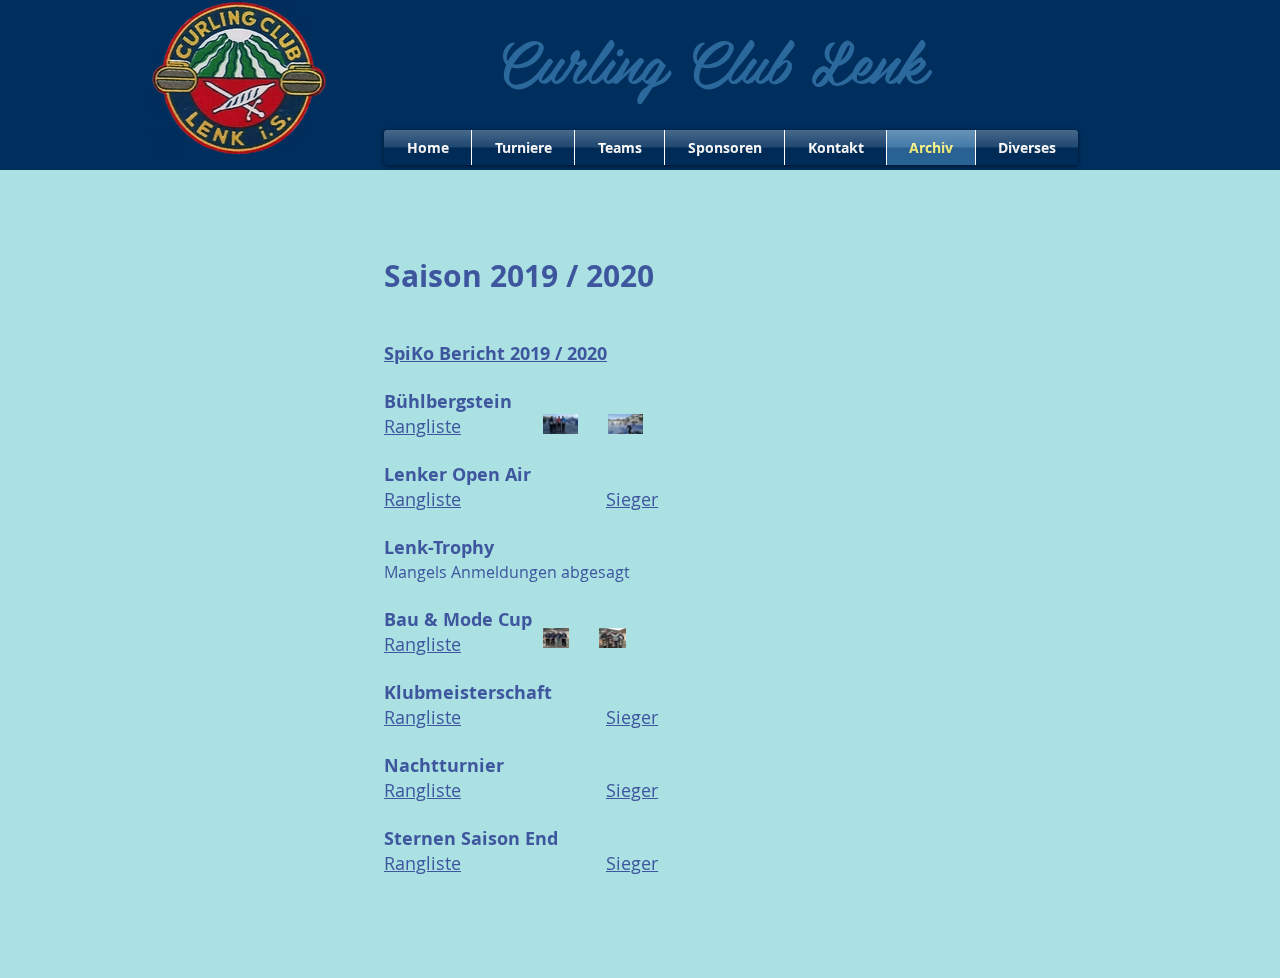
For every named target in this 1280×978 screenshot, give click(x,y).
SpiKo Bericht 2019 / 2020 (495, 353)
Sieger (632, 499)
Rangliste (422, 499)
